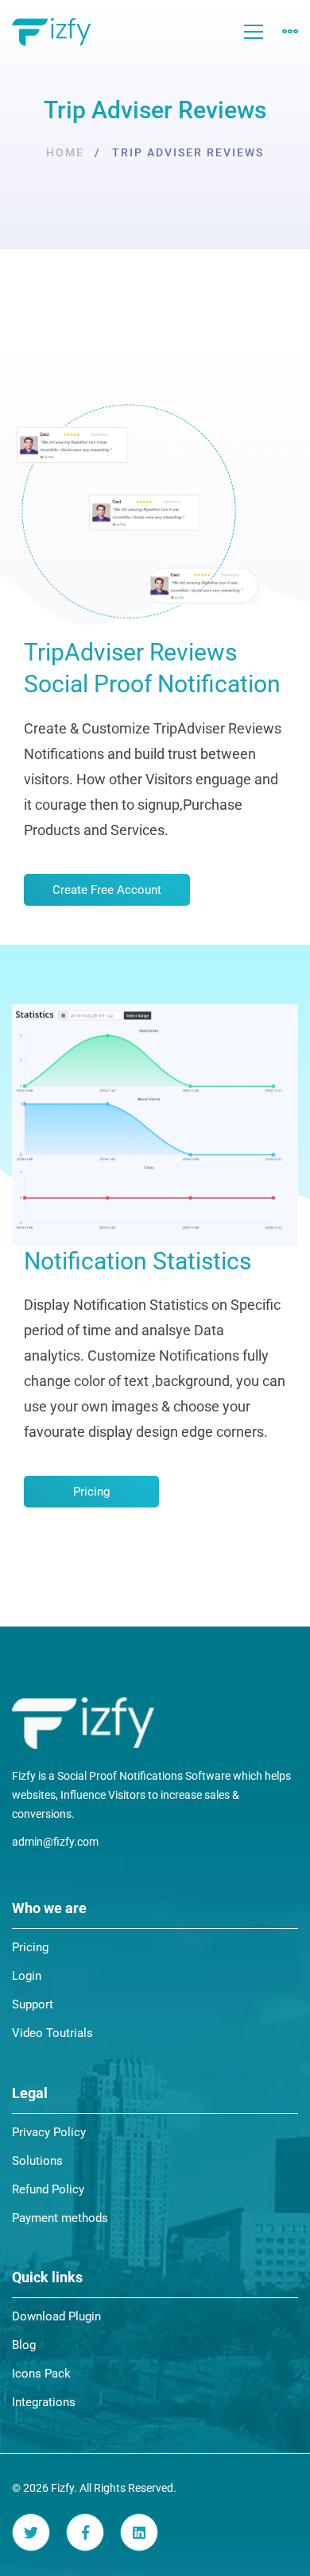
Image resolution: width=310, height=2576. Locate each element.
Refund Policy (48, 2189)
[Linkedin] (139, 2532)
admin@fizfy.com (55, 1842)
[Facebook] (85, 2532)
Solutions (37, 2161)
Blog (24, 2345)
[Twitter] (31, 2532)
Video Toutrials (52, 2033)
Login (27, 1976)
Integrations (44, 2402)
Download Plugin (56, 2316)
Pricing (30, 1947)
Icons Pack (41, 2374)
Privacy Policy (49, 2132)
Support (33, 2004)
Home (65, 152)
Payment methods (60, 2218)
